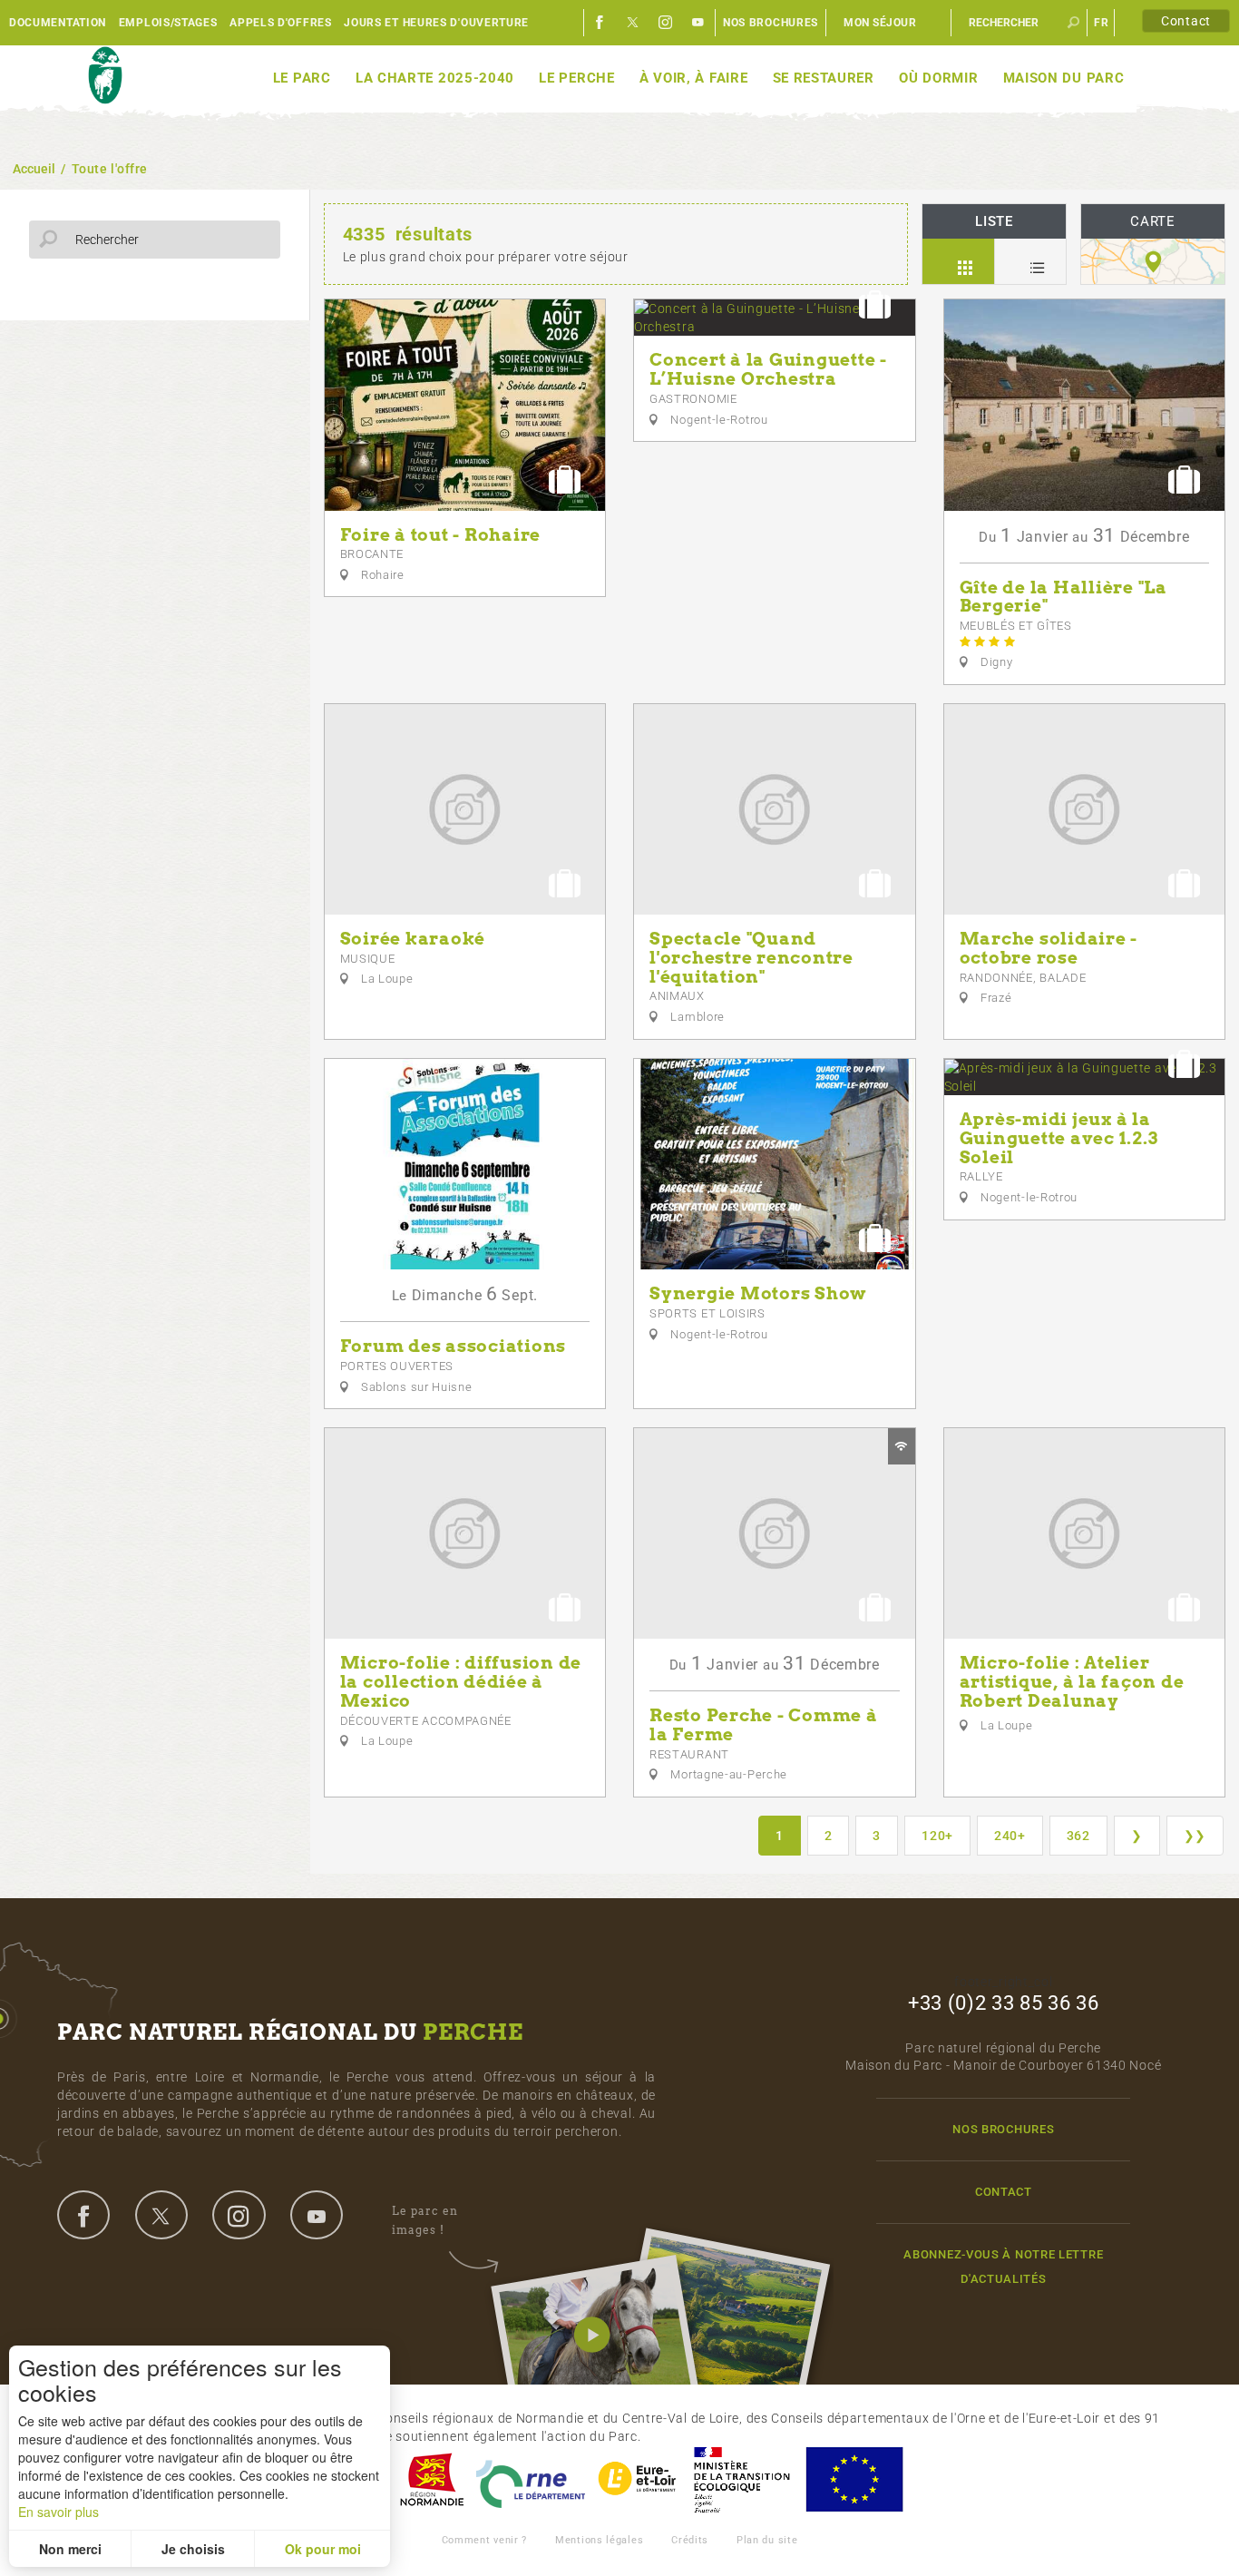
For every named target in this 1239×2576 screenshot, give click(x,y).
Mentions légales (599, 2540)
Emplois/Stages (168, 23)
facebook (83, 2215)
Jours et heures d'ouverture (436, 23)
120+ (937, 1836)
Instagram (666, 23)
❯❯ (1195, 1836)
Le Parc (302, 78)
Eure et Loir (639, 2479)
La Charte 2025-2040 (435, 78)
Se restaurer (824, 78)
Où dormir (938, 78)
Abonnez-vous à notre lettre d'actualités (1003, 2267)
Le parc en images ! (425, 2220)
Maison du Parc (1064, 78)
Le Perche (576, 78)
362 (1078, 1836)
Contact (1186, 21)
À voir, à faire (694, 78)
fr (1101, 23)
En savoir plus (59, 2512)
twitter (161, 2215)
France (742, 2479)
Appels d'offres (281, 23)
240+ (1010, 1836)
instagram (239, 2215)
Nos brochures (771, 23)
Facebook (600, 23)
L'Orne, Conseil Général (531, 2479)
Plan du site (767, 2540)
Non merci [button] (70, 2549)
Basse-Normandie (432, 2479)
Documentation (58, 23)
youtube (317, 2215)
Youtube (698, 23)
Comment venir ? (485, 2540)
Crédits (690, 2540)
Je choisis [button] (193, 2549)
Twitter (633, 23)
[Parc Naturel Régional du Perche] (105, 76)
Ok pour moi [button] (323, 2549)
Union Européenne (854, 2479)
